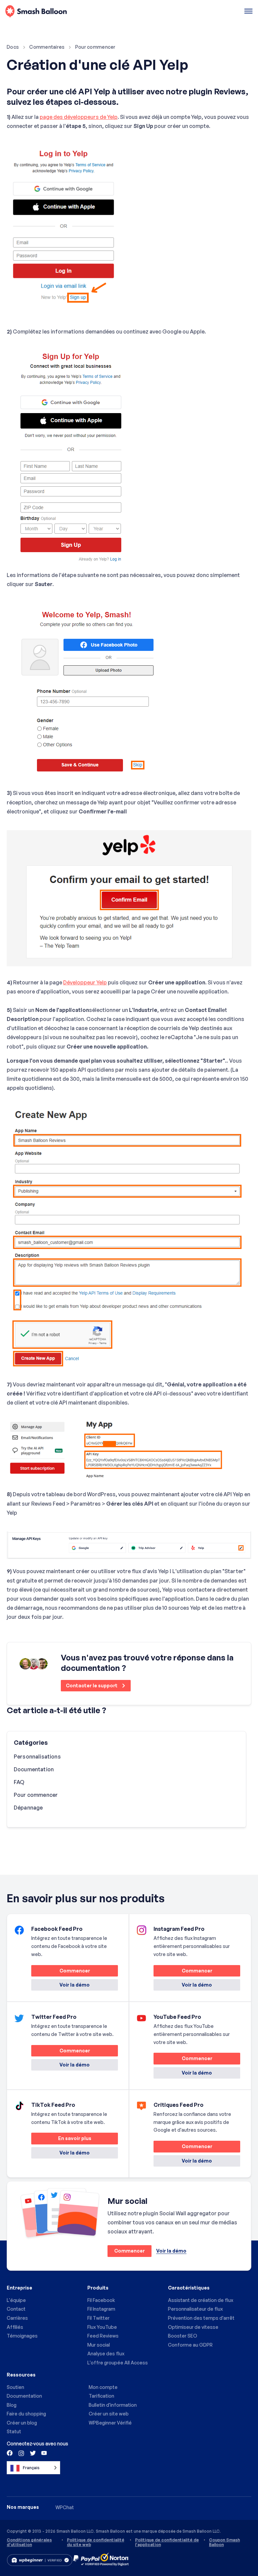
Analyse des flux (106, 2353)
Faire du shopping (26, 2414)
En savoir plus (61, 2140)
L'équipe (16, 2300)
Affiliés (15, 2327)
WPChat (65, 2507)
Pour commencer (95, 47)
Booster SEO (183, 2336)
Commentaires (47, 47)
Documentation (34, 1769)
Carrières (17, 2318)
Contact (16, 2309)
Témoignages (22, 2336)
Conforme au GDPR (190, 2345)
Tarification (101, 2396)
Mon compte (103, 2387)
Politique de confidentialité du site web (96, 2542)
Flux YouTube (102, 2327)
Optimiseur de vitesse (193, 2327)
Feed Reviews (103, 2336)
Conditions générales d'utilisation (29, 2542)
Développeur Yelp (85, 982)
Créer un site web (109, 2414)
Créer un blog (22, 2423)
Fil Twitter (98, 2318)
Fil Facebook (101, 2300)
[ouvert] (248, 12)
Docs (13, 47)
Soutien (15, 2387)
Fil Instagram (101, 2309)
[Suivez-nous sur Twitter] (32, 2453)
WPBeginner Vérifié (110, 2423)
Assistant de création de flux (201, 2300)
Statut (14, 2431)
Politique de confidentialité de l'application (167, 2542)
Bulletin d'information (113, 2405)
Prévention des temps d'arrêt (201, 2318)
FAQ (19, 1782)
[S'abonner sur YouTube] (43, 2453)
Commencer (61, 1972)
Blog (12, 2405)
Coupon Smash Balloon (224, 2542)
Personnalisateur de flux (195, 2309)
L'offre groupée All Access (118, 2363)
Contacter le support (92, 1685)
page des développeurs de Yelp (79, 117)
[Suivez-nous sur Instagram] (21, 2453)
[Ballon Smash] (36, 12)
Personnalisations (37, 1757)
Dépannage (28, 1808)
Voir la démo (75, 1985)
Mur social (99, 2345)
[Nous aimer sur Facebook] (10, 2453)
